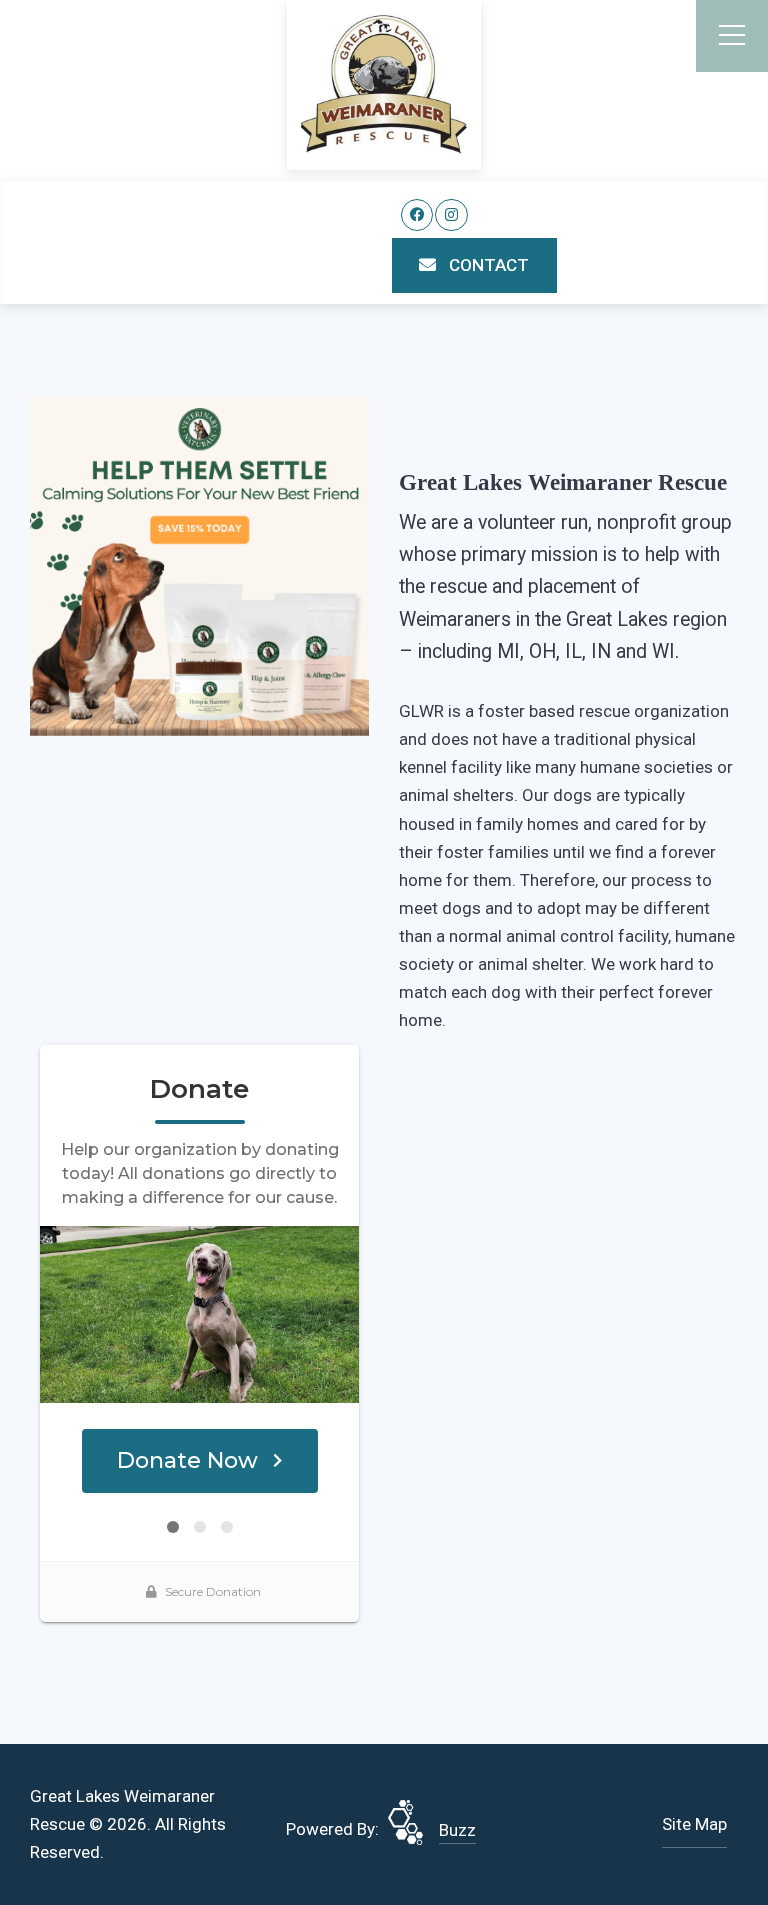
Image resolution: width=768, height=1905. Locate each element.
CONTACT (487, 265)
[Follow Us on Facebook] (417, 215)
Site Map (694, 1824)
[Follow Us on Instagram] (451, 215)
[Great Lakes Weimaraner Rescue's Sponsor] (199, 565)
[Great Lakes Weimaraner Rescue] (384, 84)
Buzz (457, 1830)
